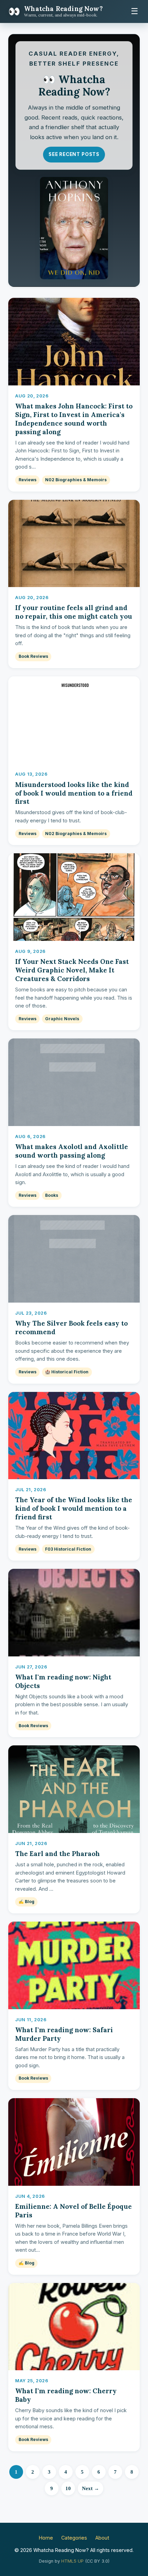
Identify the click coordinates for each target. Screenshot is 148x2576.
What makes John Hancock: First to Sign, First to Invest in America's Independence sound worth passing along (74, 419)
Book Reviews (33, 656)
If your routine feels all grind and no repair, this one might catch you (74, 612)
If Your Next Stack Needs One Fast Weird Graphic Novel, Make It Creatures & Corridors (72, 970)
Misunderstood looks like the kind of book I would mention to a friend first (74, 793)
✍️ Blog (27, 1902)
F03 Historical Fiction (68, 1549)
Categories (74, 2538)
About (102, 2538)
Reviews (28, 480)
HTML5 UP (72, 2561)
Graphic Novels (62, 1019)
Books (52, 1195)
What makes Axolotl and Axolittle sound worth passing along (72, 1151)
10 (68, 2488)
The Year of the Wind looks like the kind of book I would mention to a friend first (74, 1508)
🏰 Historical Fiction (67, 1372)
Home (46, 2538)
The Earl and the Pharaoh (57, 1854)
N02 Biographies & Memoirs (76, 480)
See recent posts (74, 154)
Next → (91, 2488)
